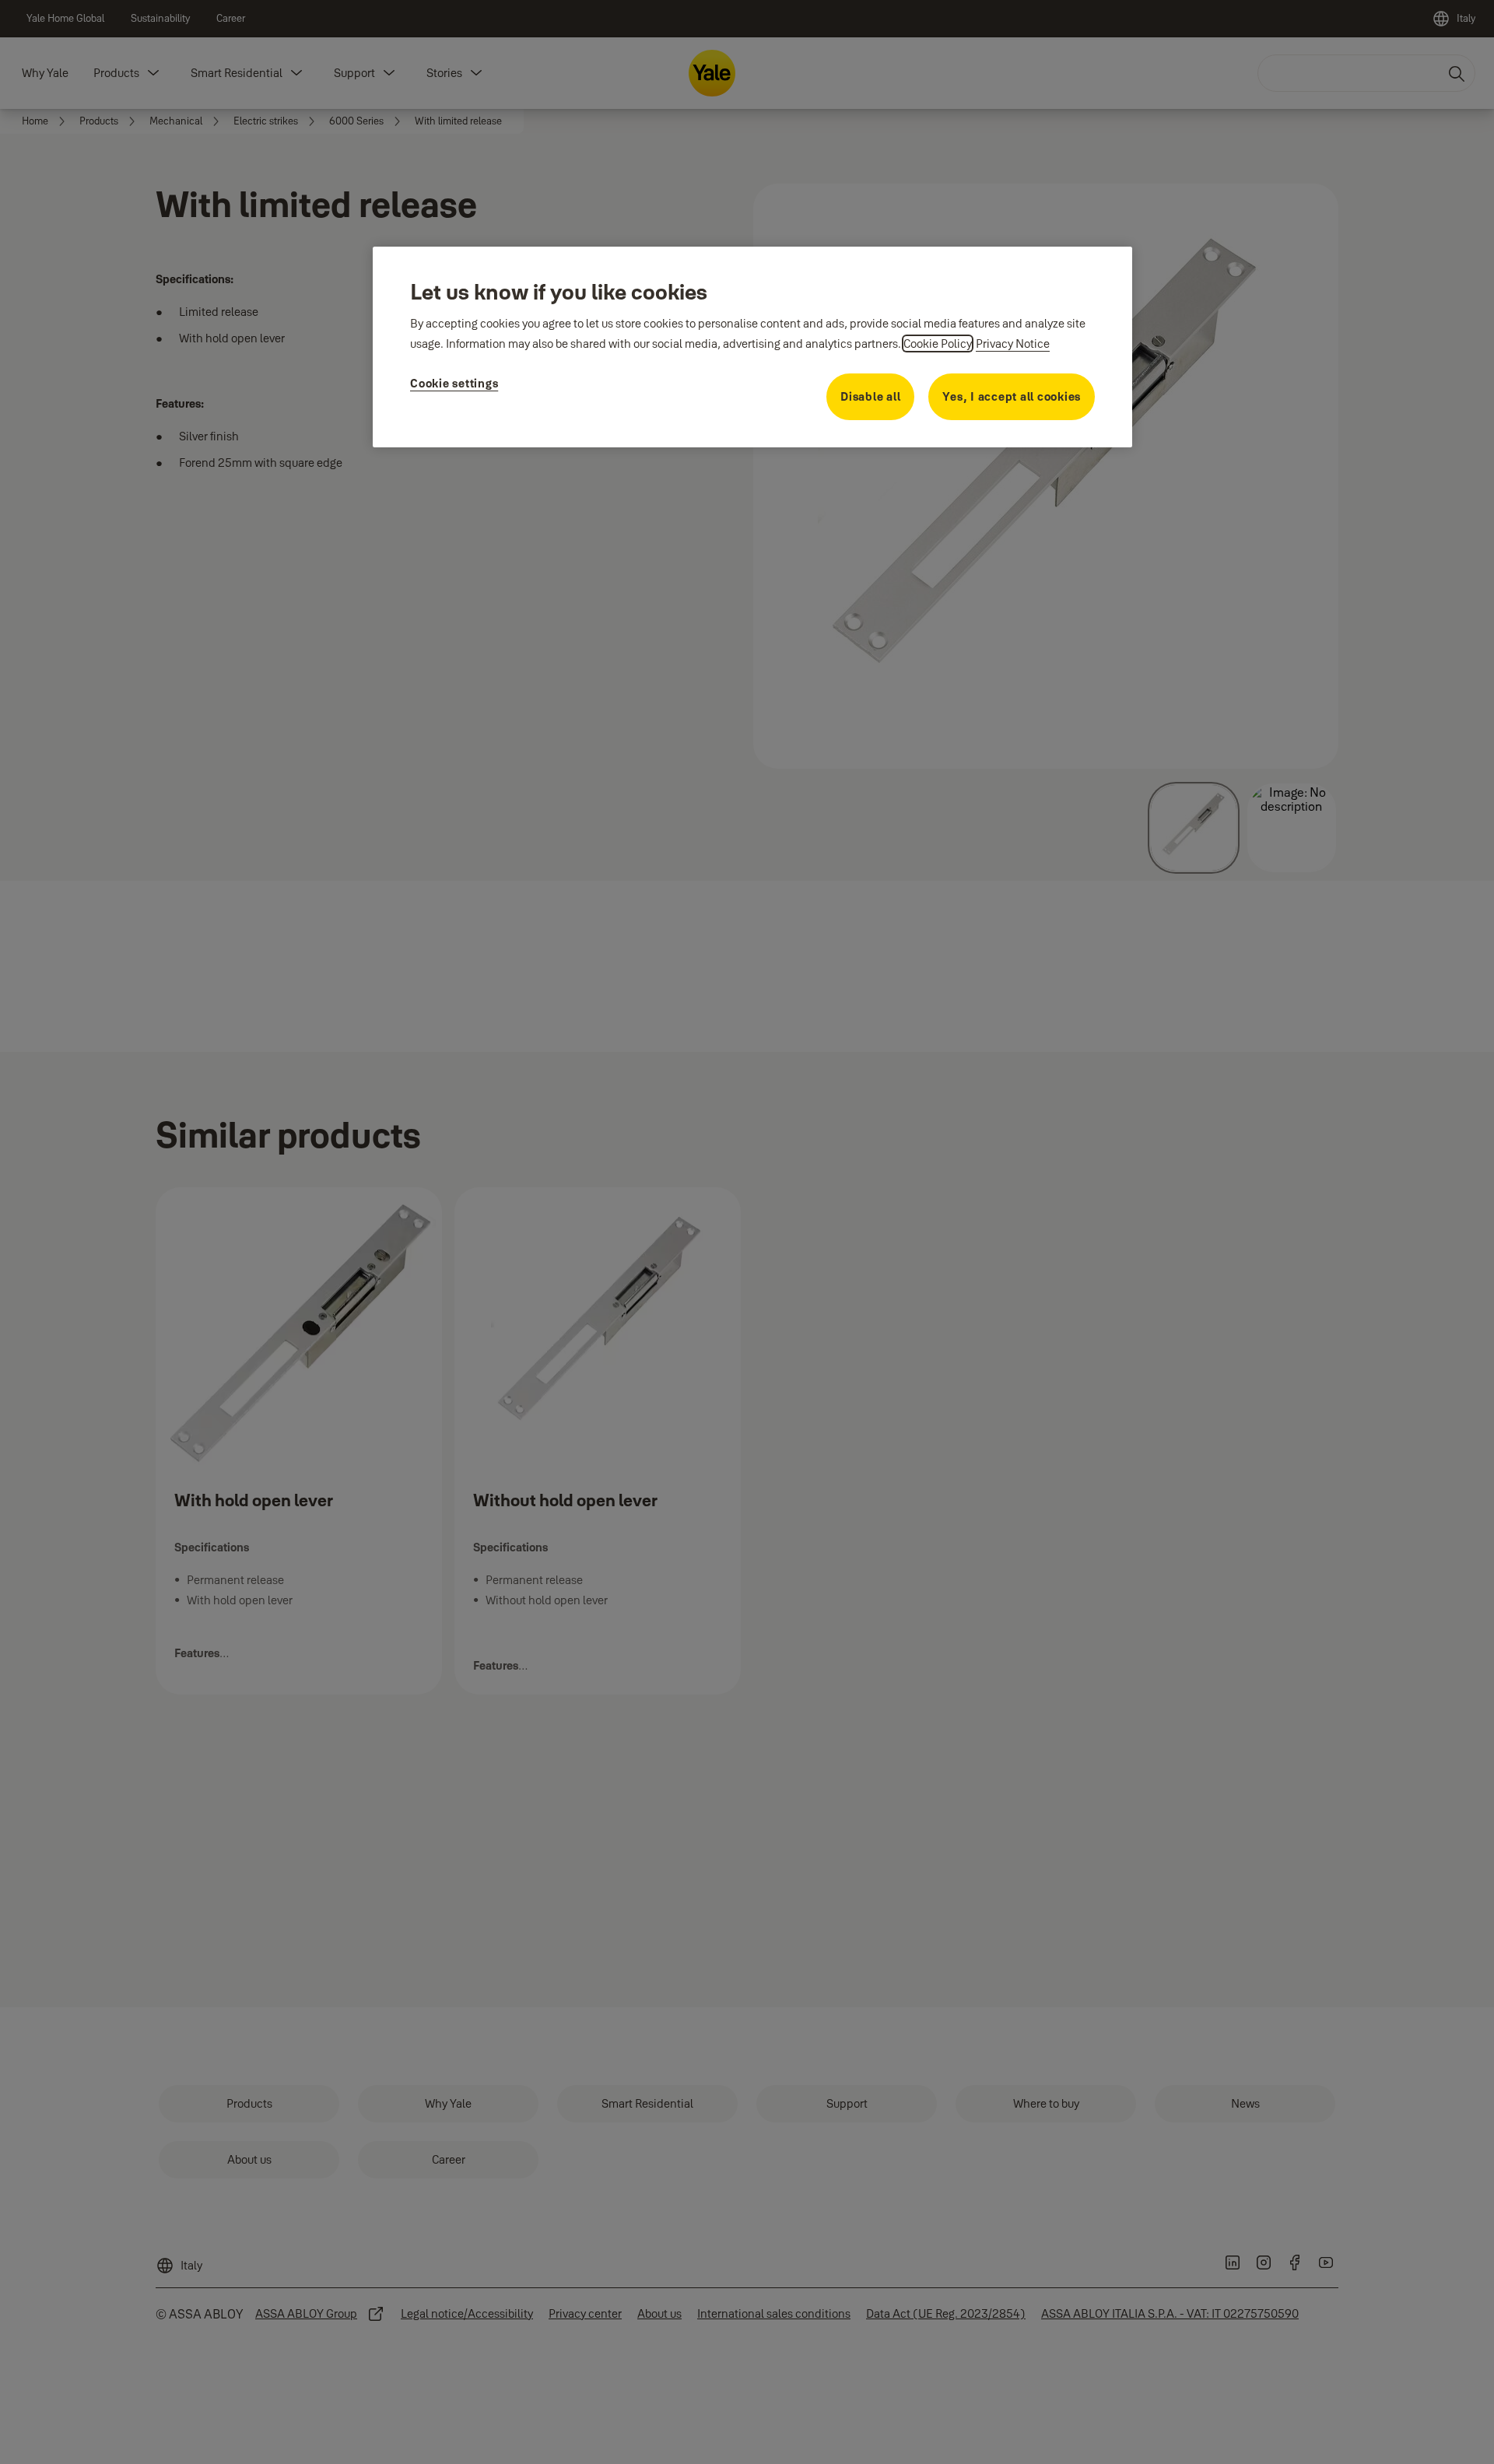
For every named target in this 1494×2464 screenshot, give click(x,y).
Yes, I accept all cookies (1012, 396)
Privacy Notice (1013, 343)
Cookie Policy (938, 343)
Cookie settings (454, 383)
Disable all (870, 396)
